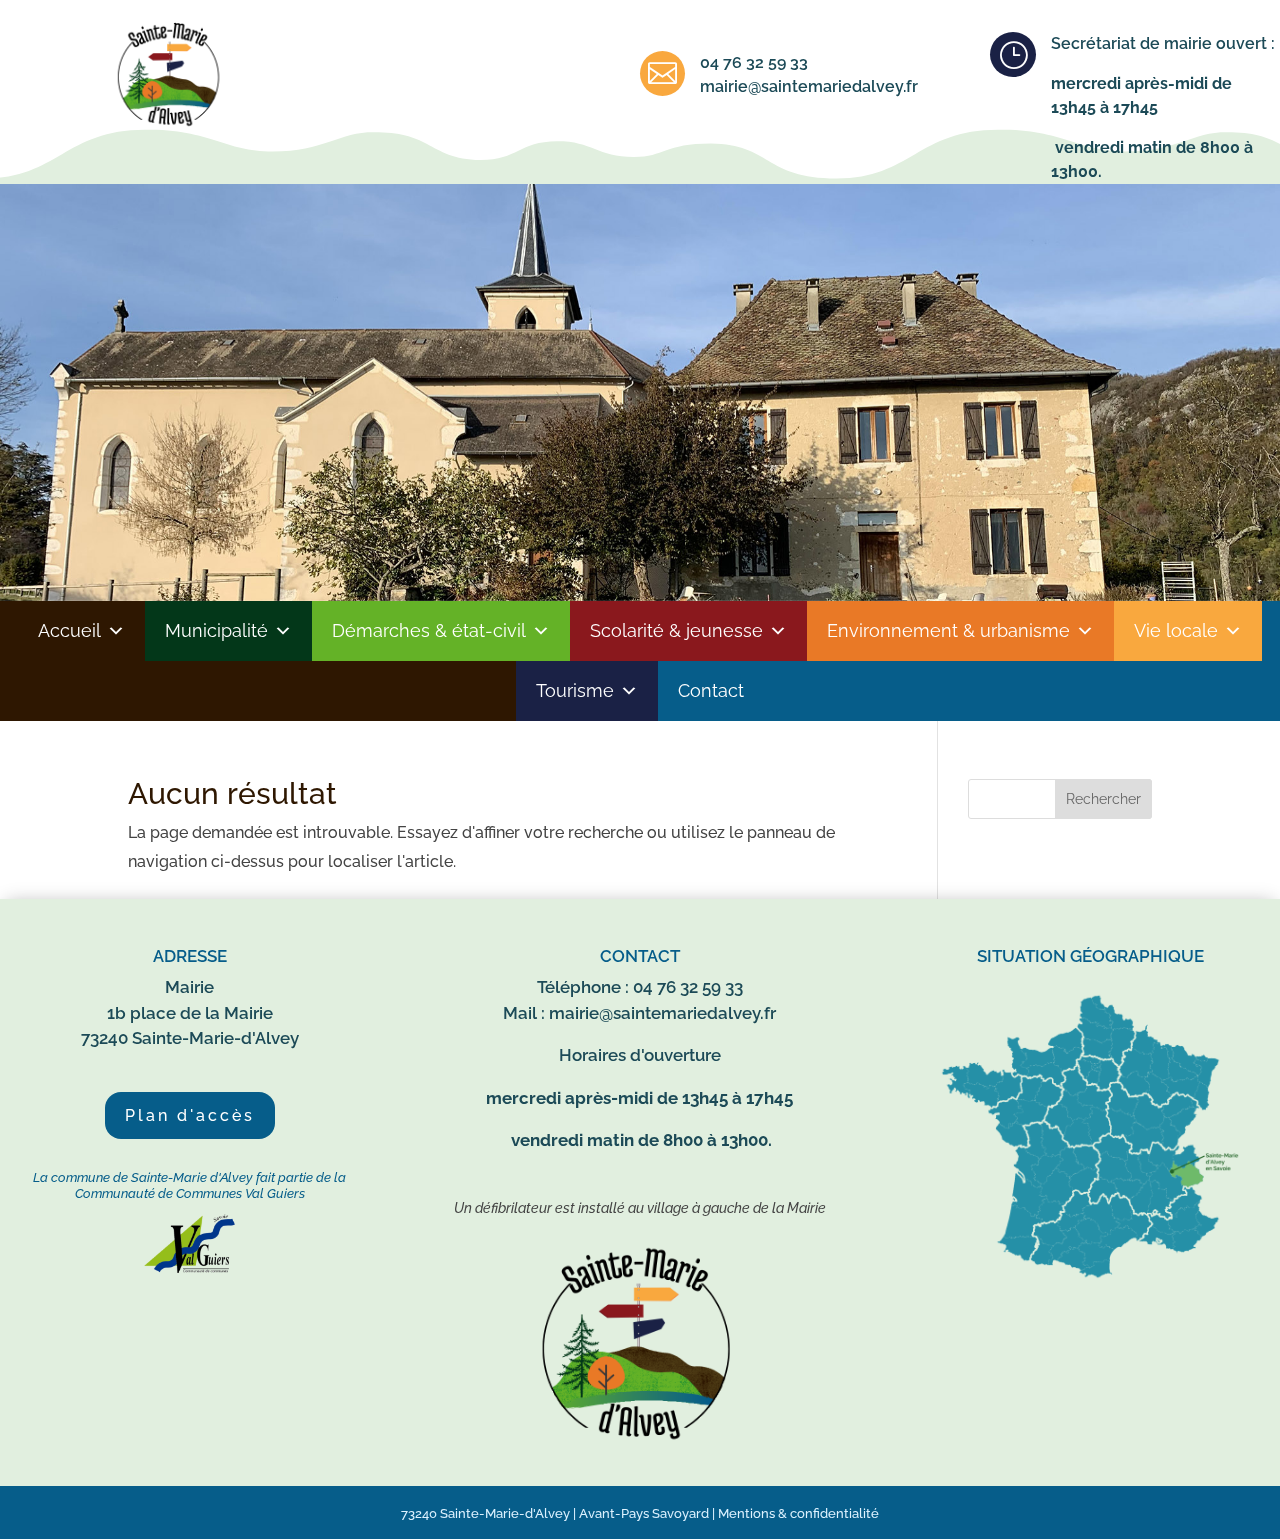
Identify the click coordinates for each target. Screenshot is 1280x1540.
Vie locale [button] (1176, 630)
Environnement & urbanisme (948, 630)
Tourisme (575, 690)
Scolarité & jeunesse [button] (676, 630)
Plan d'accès (190, 1115)
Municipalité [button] (216, 630)
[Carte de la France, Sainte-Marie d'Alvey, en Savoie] (1090, 1278)
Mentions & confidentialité (798, 1513)
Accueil (69, 630)
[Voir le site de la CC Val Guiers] (189, 1268)
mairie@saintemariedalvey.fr (809, 86)
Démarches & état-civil (429, 630)
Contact (711, 690)
